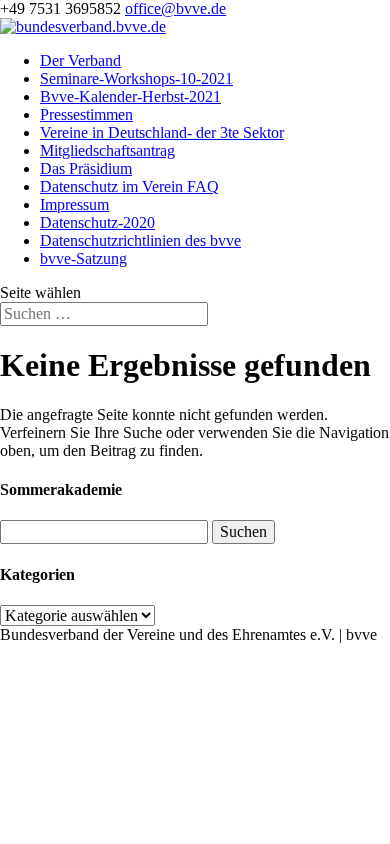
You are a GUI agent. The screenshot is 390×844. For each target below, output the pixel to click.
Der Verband (80, 60)
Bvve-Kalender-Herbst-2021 (130, 96)
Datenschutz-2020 (97, 222)
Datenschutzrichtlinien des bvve (140, 240)
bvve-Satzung (83, 258)
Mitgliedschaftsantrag (107, 150)
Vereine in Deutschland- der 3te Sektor (162, 132)
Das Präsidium (86, 168)
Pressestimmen (86, 114)
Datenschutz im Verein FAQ (129, 186)
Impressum (74, 204)
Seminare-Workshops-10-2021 (136, 78)
